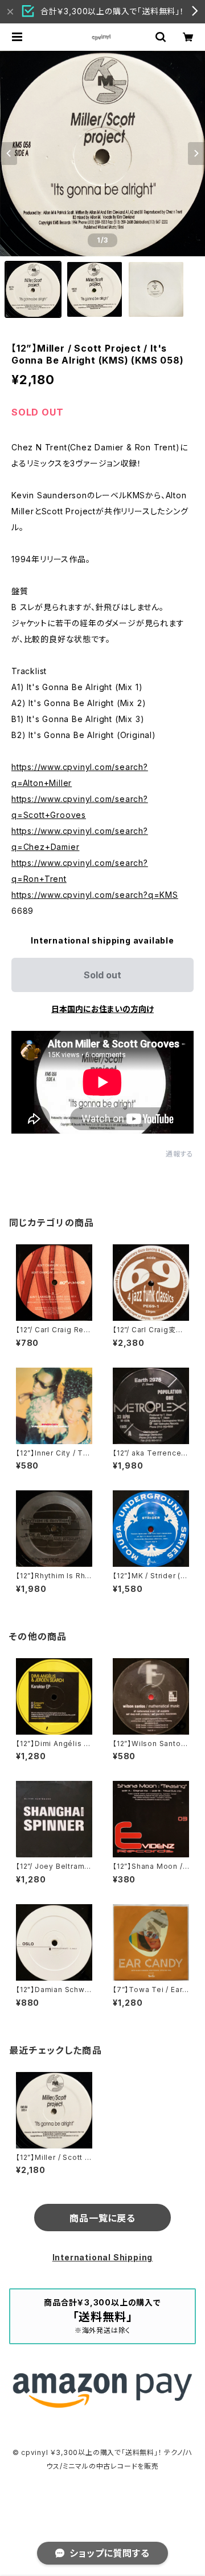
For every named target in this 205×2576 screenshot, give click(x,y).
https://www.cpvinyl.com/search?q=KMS (95, 895)
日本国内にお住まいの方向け (102, 1009)
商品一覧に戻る (102, 2218)
